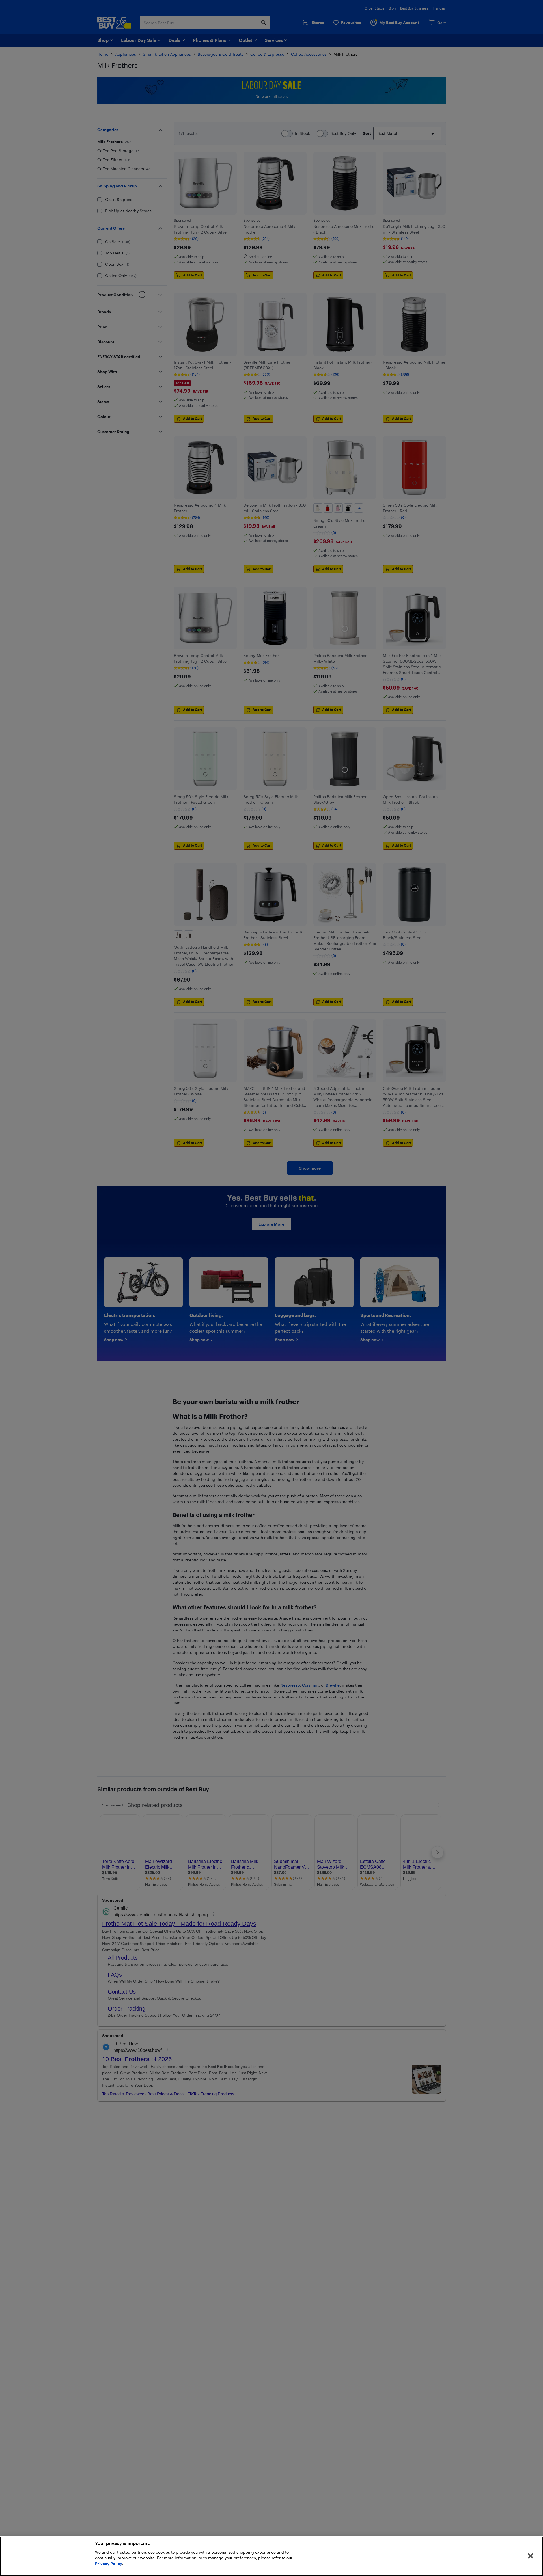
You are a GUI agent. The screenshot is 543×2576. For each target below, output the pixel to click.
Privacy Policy (109, 2563)
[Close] (531, 2556)
